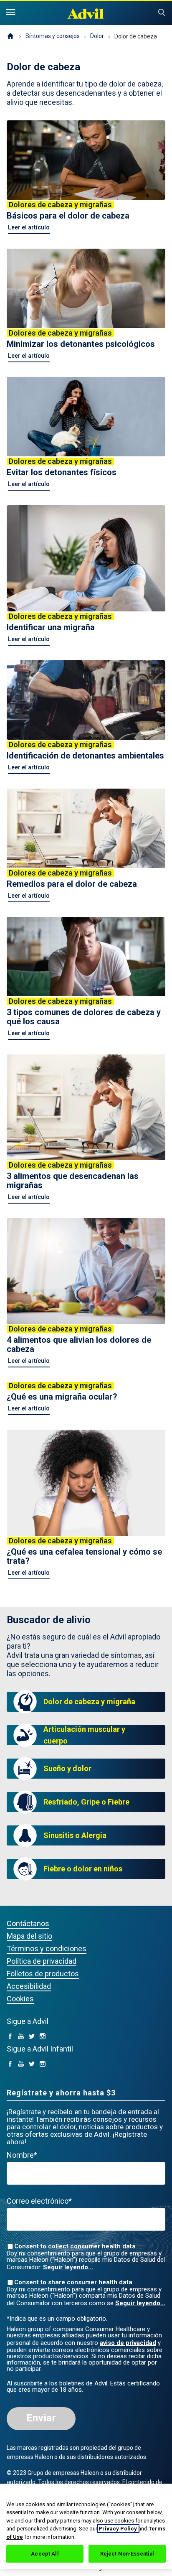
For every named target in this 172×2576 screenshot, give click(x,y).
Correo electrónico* (39, 2201)
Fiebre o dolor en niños (83, 1869)
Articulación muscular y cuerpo (84, 1735)
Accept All (45, 2554)
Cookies (20, 1999)
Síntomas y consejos (53, 36)
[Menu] (10, 13)
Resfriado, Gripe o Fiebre (86, 1802)
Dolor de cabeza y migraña (89, 1702)
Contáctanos (28, 1923)
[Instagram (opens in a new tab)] (43, 2037)
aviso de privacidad (128, 2343)
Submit (162, 13)
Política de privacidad (42, 1961)
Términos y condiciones (47, 1949)
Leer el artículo (29, 227)
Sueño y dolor (67, 1768)
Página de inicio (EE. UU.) (10, 36)
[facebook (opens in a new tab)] (10, 2037)
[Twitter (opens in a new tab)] (32, 2037)
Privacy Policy (118, 2529)
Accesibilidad (29, 1986)
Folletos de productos (43, 1974)
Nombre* (22, 2155)
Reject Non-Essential (127, 2554)
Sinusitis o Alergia (75, 1835)
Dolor (97, 36)
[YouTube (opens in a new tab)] (21, 2037)
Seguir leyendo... (68, 2267)
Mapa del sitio (29, 1936)
